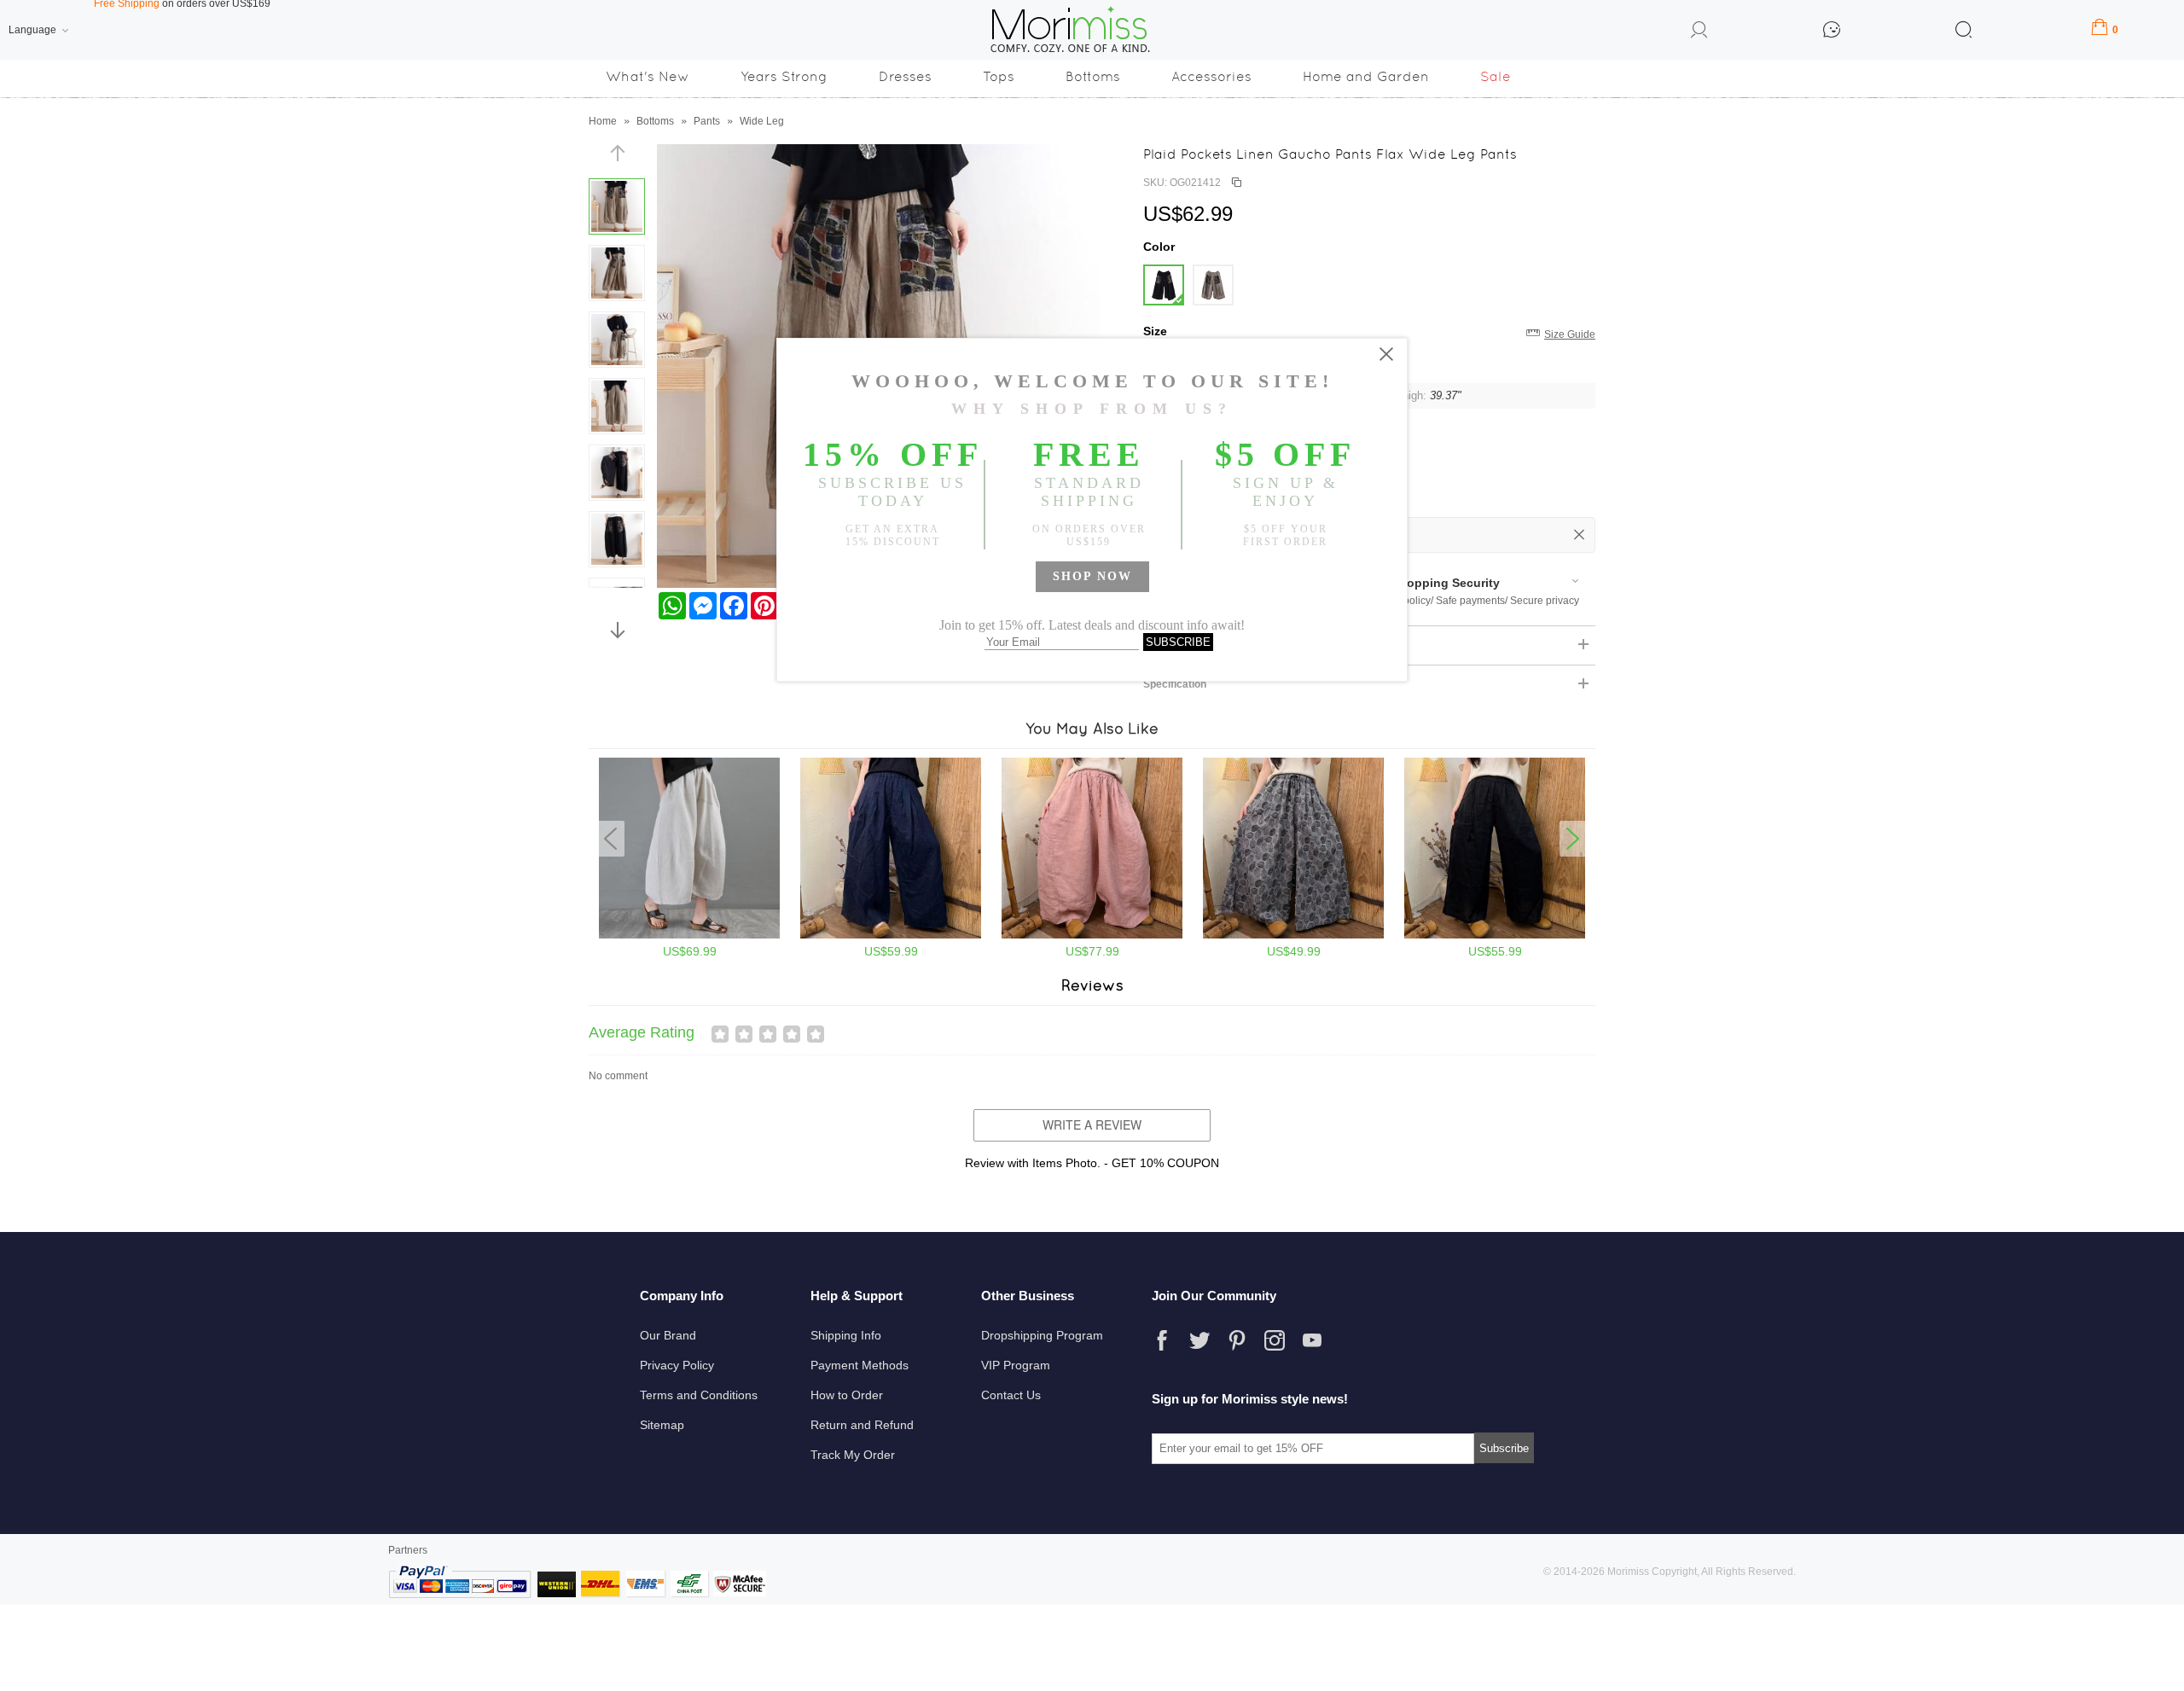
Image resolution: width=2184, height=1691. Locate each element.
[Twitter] (1199, 1340)
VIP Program (1016, 1365)
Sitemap (662, 1425)
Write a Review (1092, 1124)
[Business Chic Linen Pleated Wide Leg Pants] (891, 935)
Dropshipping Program (1042, 1335)
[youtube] (1312, 1340)
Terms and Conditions (699, 1395)
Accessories (1211, 76)
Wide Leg (762, 121)
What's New (648, 76)
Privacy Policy (677, 1365)
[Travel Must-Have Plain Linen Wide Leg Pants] (1092, 935)
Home (603, 121)
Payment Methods (860, 1365)
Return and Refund (862, 1425)
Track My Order (853, 1455)
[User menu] (1699, 32)
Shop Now (1092, 576)
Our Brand (668, 1335)
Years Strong (784, 76)
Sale (1496, 76)
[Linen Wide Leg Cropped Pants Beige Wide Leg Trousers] (689, 935)
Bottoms (1093, 76)
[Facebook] (1162, 1340)
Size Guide (1570, 334)
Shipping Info (846, 1335)
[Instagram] (1275, 1340)
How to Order (847, 1395)
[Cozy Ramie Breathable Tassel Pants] (1495, 935)
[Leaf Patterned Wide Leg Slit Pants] (1293, 935)
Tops (999, 76)
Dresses (905, 76)
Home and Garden (1366, 76)
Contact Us (1011, 1395)
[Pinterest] (1237, 1340)
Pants (707, 121)
